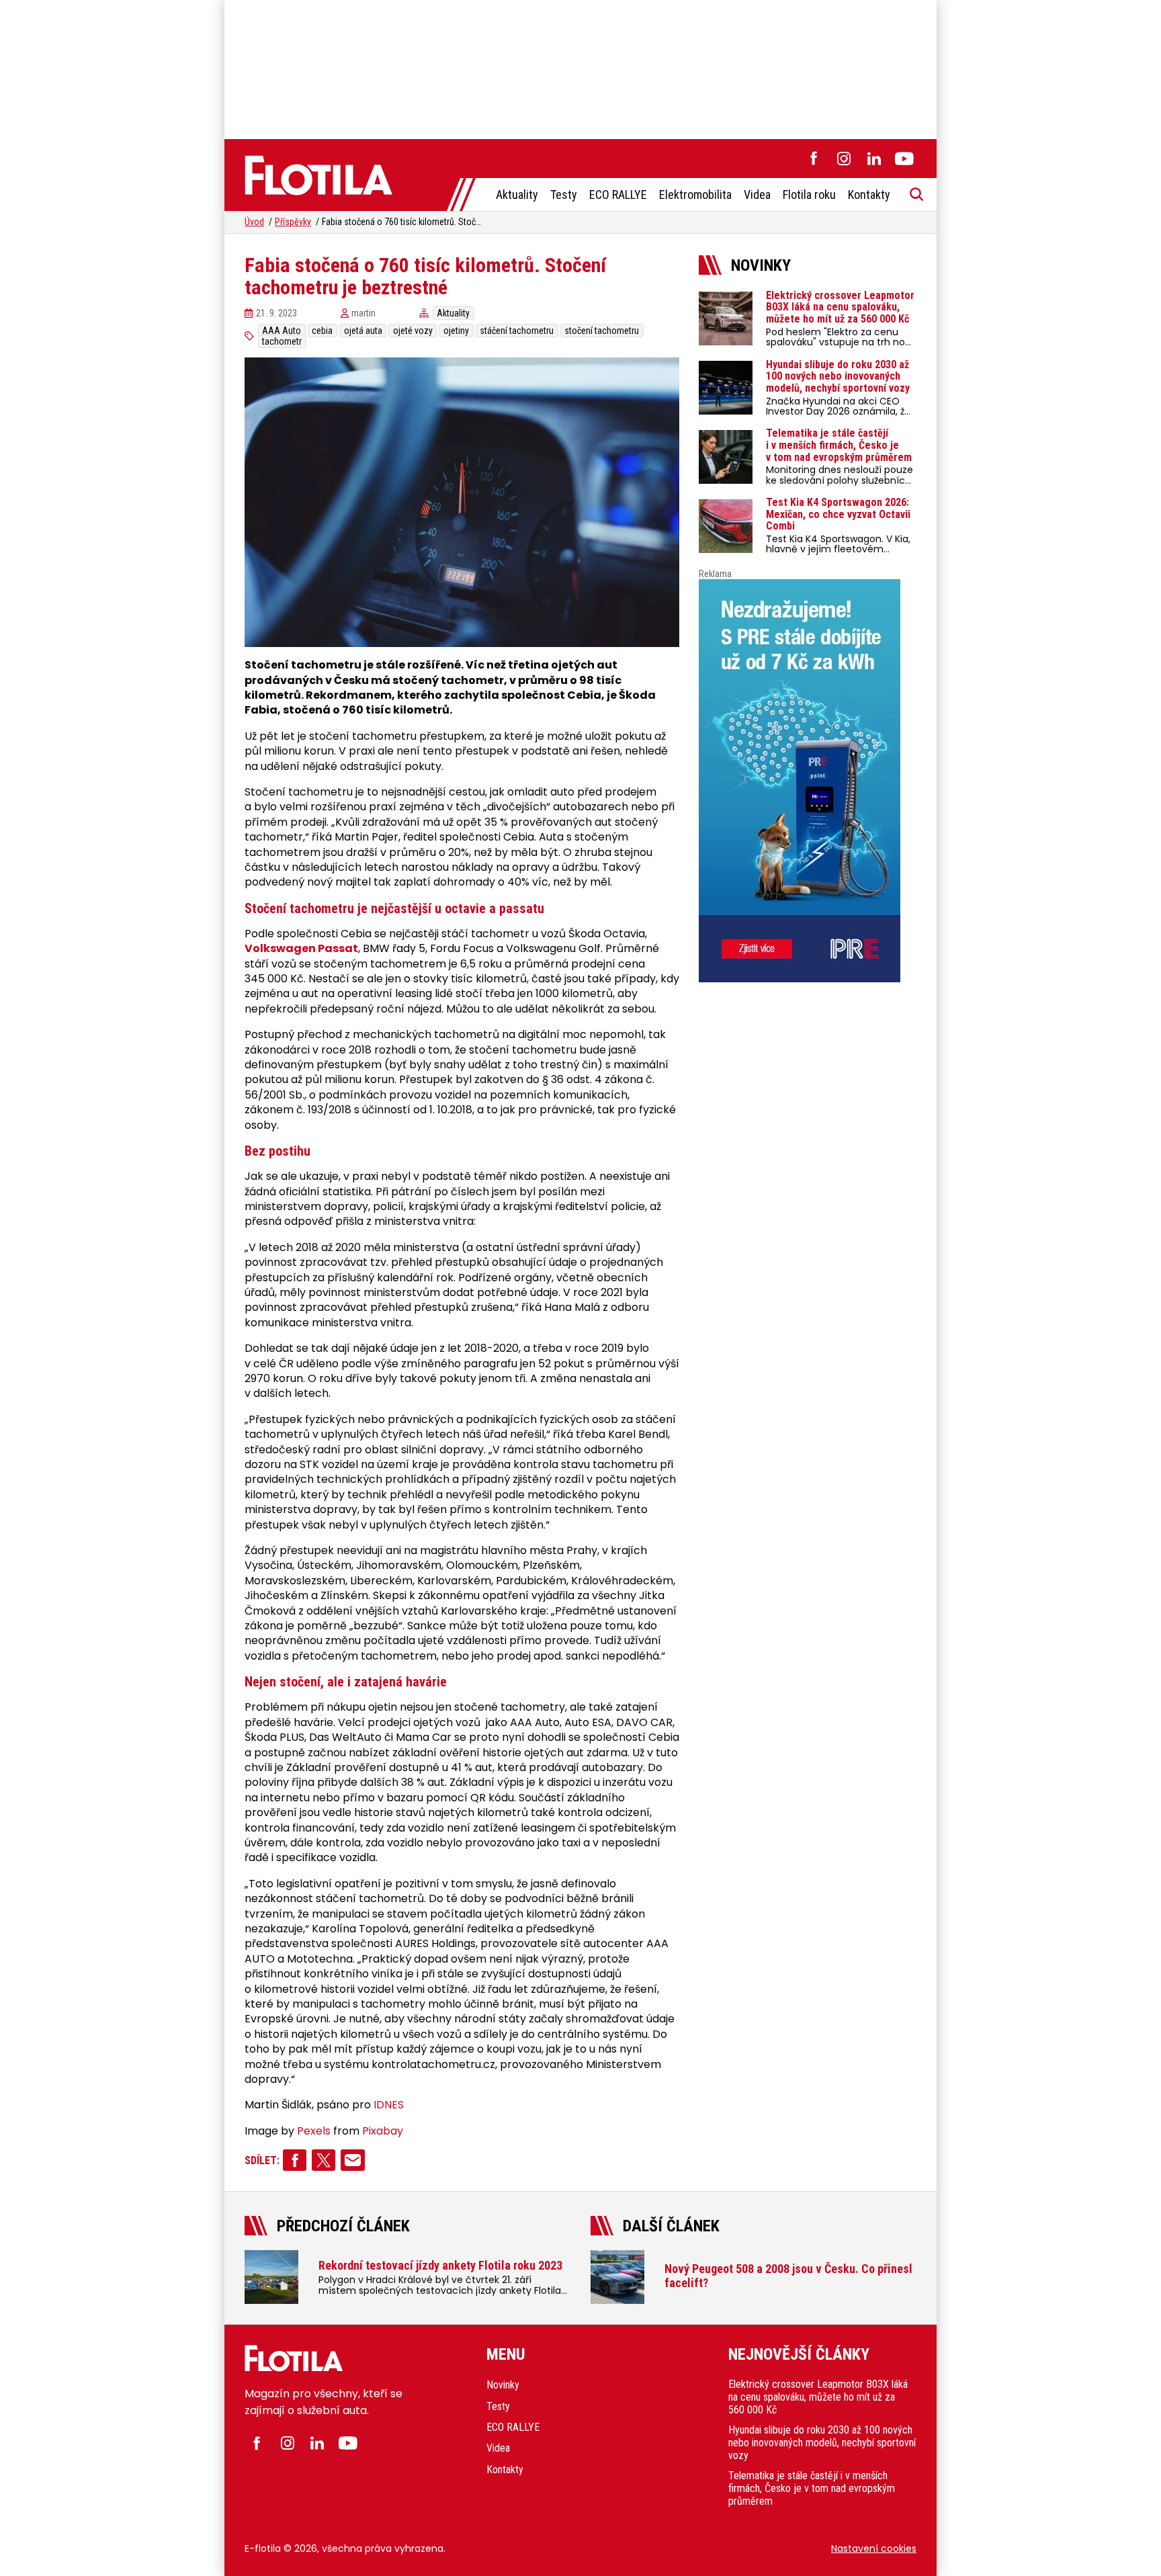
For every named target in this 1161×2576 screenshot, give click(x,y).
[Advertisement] (580, 67)
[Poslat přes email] (352, 2160)
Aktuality (517, 195)
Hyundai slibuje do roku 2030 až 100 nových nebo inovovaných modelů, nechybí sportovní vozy (822, 2443)
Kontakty (869, 195)
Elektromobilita (695, 195)
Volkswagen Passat (301, 949)
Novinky (503, 2385)
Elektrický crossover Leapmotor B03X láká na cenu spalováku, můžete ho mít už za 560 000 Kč (818, 2397)
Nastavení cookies (874, 2548)
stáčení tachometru (517, 331)
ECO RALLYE (618, 195)
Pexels (314, 2131)
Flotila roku (809, 195)
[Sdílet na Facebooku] (295, 2160)
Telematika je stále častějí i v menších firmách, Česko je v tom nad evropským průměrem (812, 2488)
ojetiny (456, 331)
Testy (564, 195)
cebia (322, 331)
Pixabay (383, 2131)
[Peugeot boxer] (808, 781)
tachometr (282, 341)
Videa (757, 195)
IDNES (389, 2105)
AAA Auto (282, 331)
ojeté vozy (413, 331)
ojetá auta (363, 331)
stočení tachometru (602, 331)
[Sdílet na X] (324, 2160)
